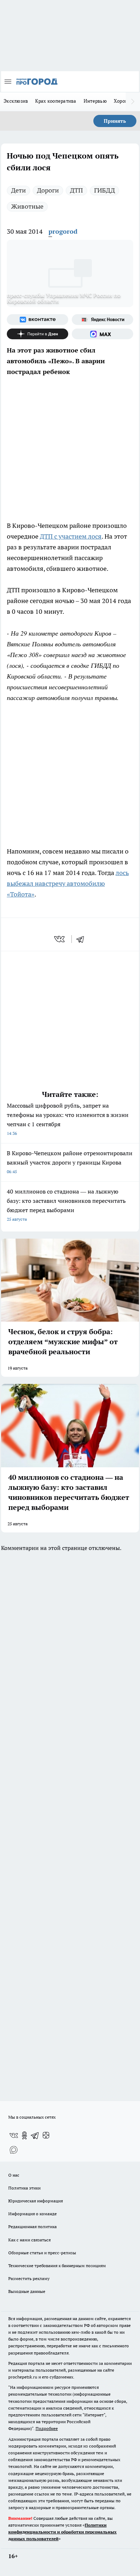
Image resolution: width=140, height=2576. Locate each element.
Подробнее (47, 2428)
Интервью (95, 101)
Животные (27, 206)
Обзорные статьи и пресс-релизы (42, 2253)
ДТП (76, 190)
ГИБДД (104, 190)
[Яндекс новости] (102, 320)
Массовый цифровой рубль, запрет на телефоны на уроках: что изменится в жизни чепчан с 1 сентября (68, 1119)
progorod (63, 231)
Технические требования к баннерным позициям (57, 2266)
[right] (133, 102)
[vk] (60, 939)
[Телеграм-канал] (35, 2135)
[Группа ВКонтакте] (38, 320)
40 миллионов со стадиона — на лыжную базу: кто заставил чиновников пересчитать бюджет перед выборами (66, 1205)
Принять (115, 121)
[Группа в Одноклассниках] (24, 2135)
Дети (18, 190)
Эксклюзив (16, 101)
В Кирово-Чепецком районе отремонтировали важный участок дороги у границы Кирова (70, 1162)
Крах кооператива (56, 101)
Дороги (48, 190)
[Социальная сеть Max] (102, 334)
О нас (14, 2175)
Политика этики (24, 2188)
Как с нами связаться (29, 2240)
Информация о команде (32, 2214)
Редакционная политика (32, 2227)
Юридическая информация (36, 2201)
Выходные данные (27, 2291)
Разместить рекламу (29, 2278)
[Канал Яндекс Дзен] (38, 334)
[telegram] (83, 939)
